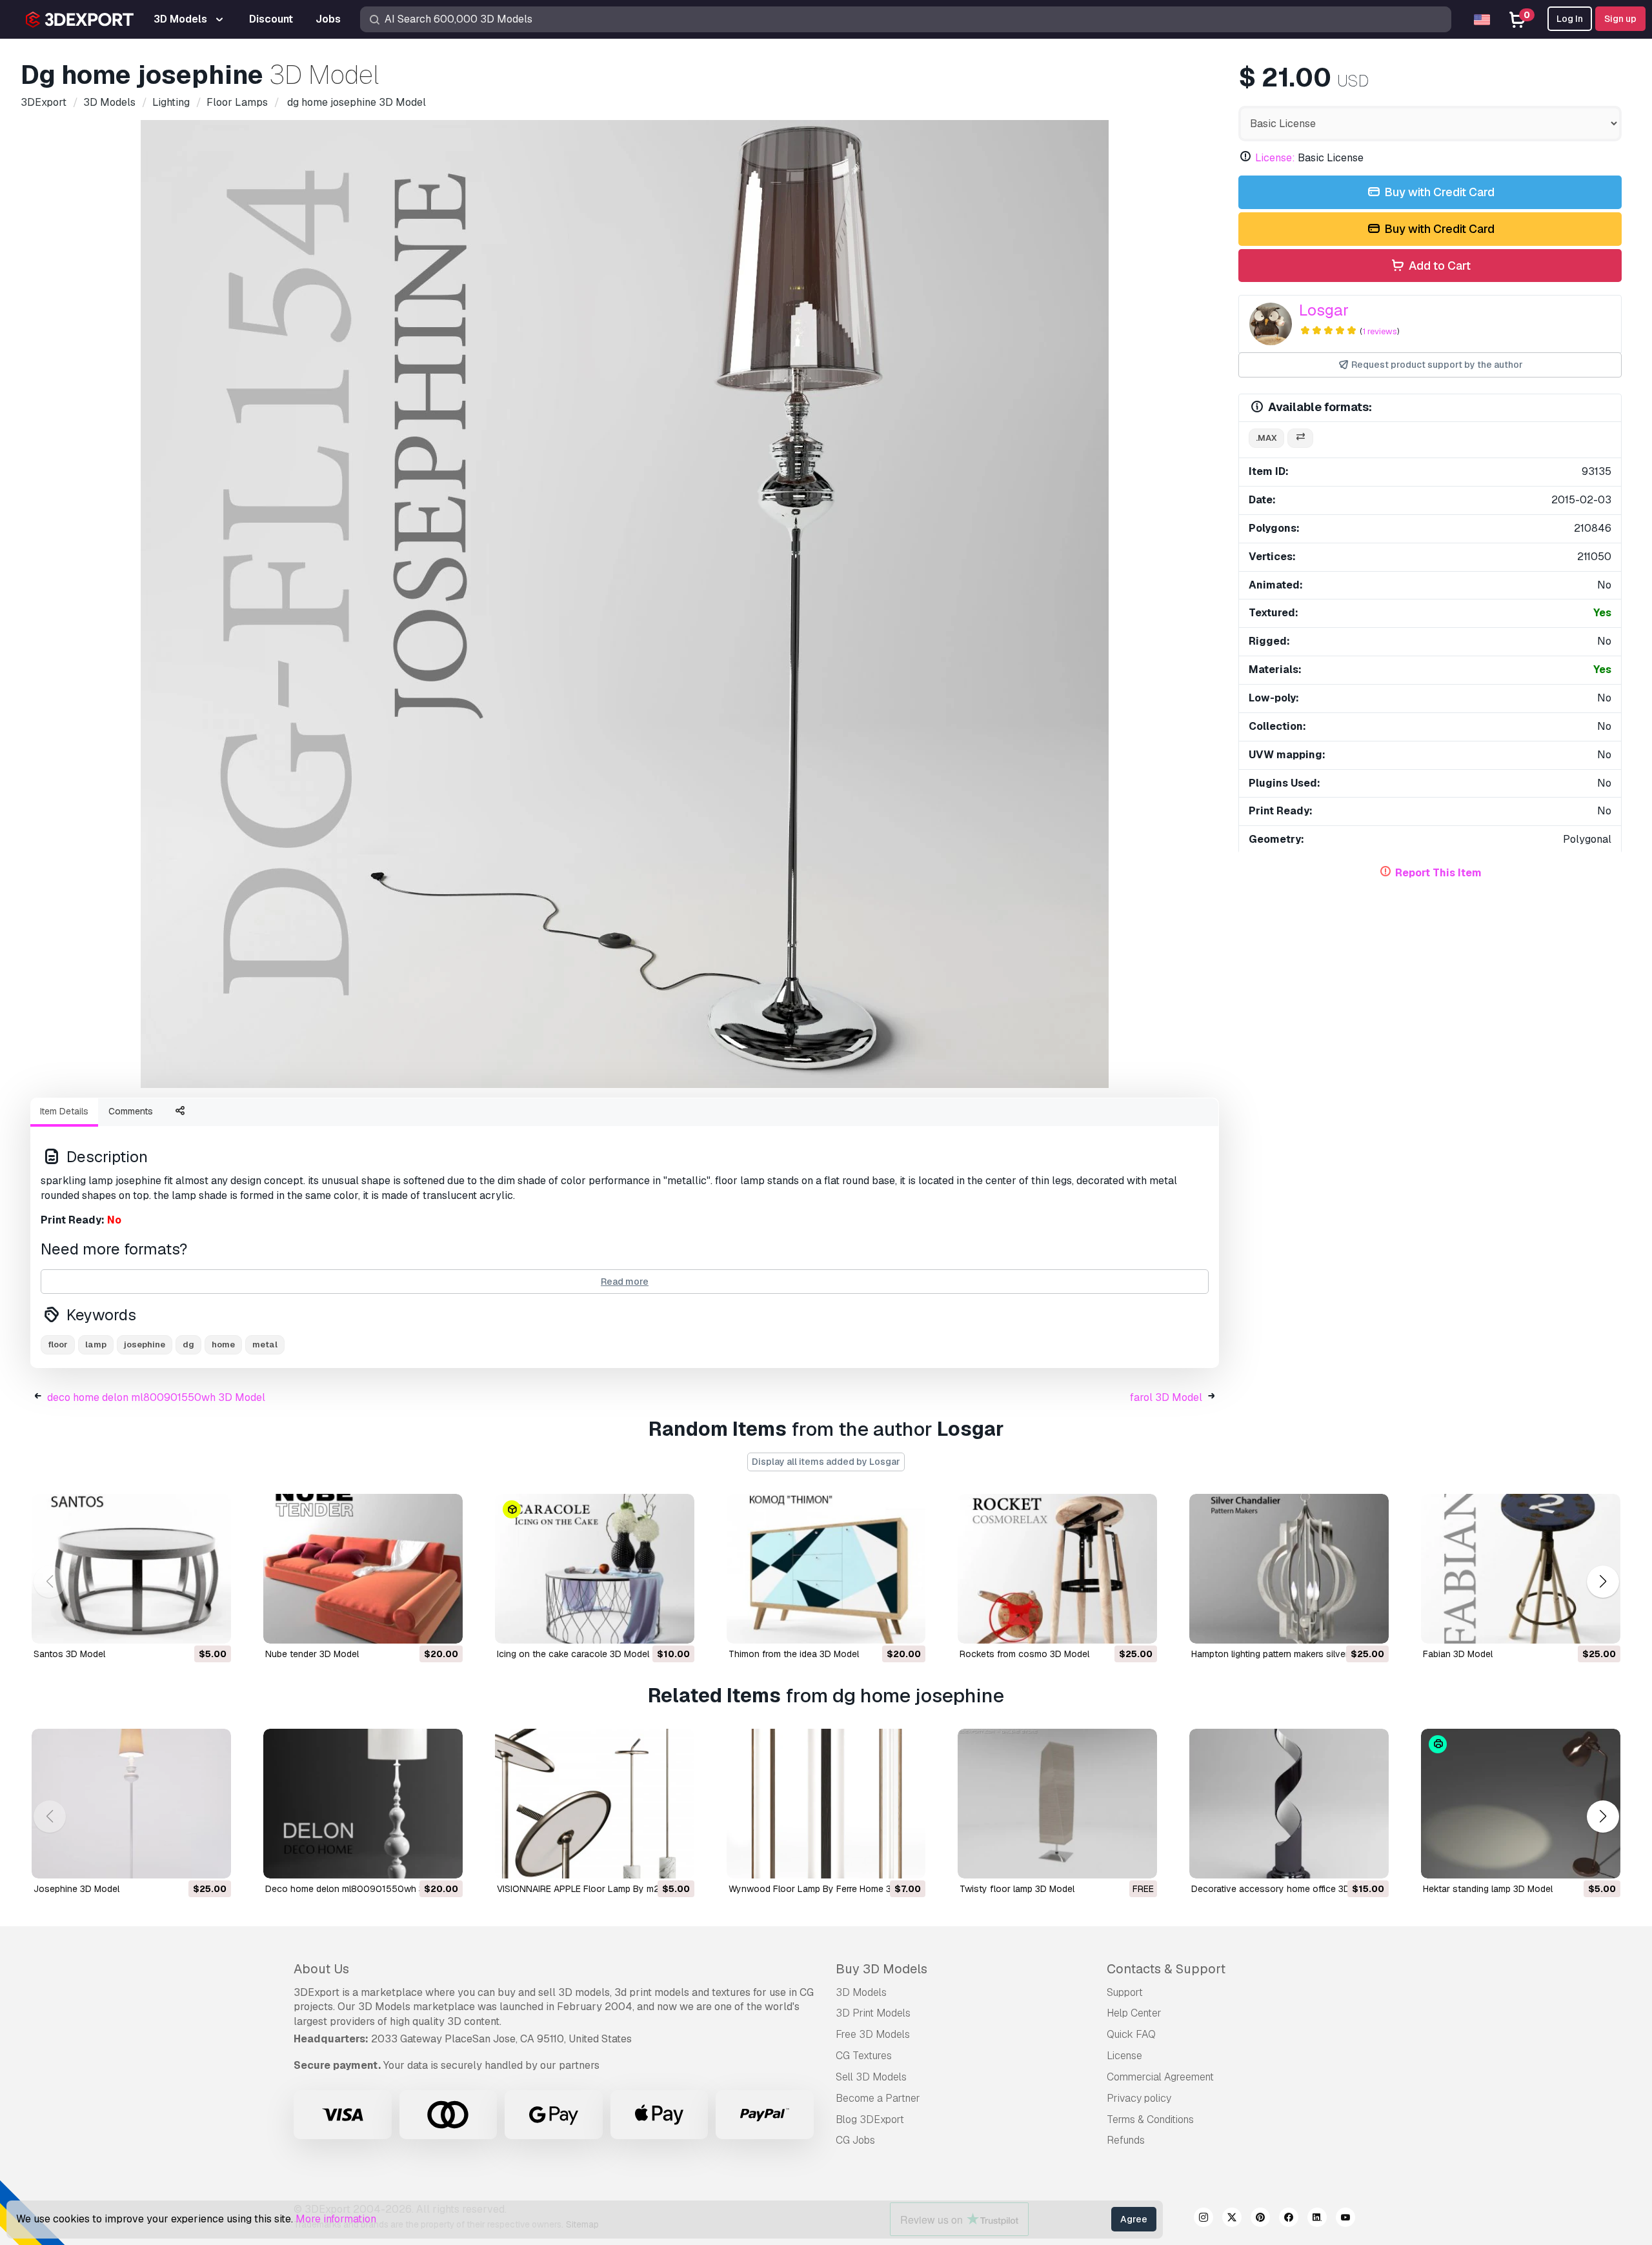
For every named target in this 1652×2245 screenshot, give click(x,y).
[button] (1603, 1582)
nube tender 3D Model (312, 1654)
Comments (131, 1111)
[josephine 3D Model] (131, 1804)
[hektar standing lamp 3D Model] (1521, 1804)
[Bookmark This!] (212, 1626)
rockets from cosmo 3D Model (1024, 1654)
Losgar (1324, 310)
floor (58, 1344)
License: (1275, 158)
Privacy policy (1139, 2098)
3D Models (861, 1992)
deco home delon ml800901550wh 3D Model (156, 1397)
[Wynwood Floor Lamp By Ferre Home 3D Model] (826, 1804)
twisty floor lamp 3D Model (1017, 1889)
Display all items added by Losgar (826, 1462)
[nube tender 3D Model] (363, 1569)
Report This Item (1438, 873)
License (1124, 2056)
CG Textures (864, 2056)
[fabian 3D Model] (1521, 1569)
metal (265, 1344)
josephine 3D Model (76, 1889)
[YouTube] (1345, 2219)
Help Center (1134, 2013)
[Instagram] (1204, 2219)
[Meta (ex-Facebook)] (1289, 2219)
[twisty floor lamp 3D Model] (1057, 1804)
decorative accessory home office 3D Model (1284, 1889)
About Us (321, 1969)
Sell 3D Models (871, 2077)
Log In (1570, 19)
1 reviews (1380, 331)
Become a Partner (878, 2098)
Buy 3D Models (881, 1969)
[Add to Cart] (186, 1626)
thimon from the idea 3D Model (794, 1654)
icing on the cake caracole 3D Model (573, 1654)
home (223, 1344)
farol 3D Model (1166, 1397)
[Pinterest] (1260, 2219)
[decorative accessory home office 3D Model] (1289, 1804)
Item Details (64, 1111)
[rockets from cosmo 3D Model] (1057, 1569)
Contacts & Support (1166, 1969)
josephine (145, 1344)
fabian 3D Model (1458, 1654)
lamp (96, 1344)
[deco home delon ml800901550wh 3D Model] (363, 1804)
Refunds (1126, 2140)
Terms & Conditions (1150, 2119)
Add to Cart (1438, 266)
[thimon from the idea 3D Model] (826, 1569)
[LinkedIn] (1317, 2219)
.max (1266, 438)
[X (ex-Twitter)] (1232, 2219)
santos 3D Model (69, 1654)
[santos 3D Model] (131, 1569)
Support (1125, 1992)
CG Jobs (855, 2140)
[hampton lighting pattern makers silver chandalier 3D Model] (1289, 1569)
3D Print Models (873, 2013)
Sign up (1620, 19)
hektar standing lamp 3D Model (1488, 1889)
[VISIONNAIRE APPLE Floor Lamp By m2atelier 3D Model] (595, 1804)
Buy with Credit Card (1438, 192)
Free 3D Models (873, 2034)
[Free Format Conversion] (1300, 438)
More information (336, 2219)
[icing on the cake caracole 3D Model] (595, 1569)
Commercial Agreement (1160, 2077)
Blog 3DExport (870, 2119)
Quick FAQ (1131, 2034)
